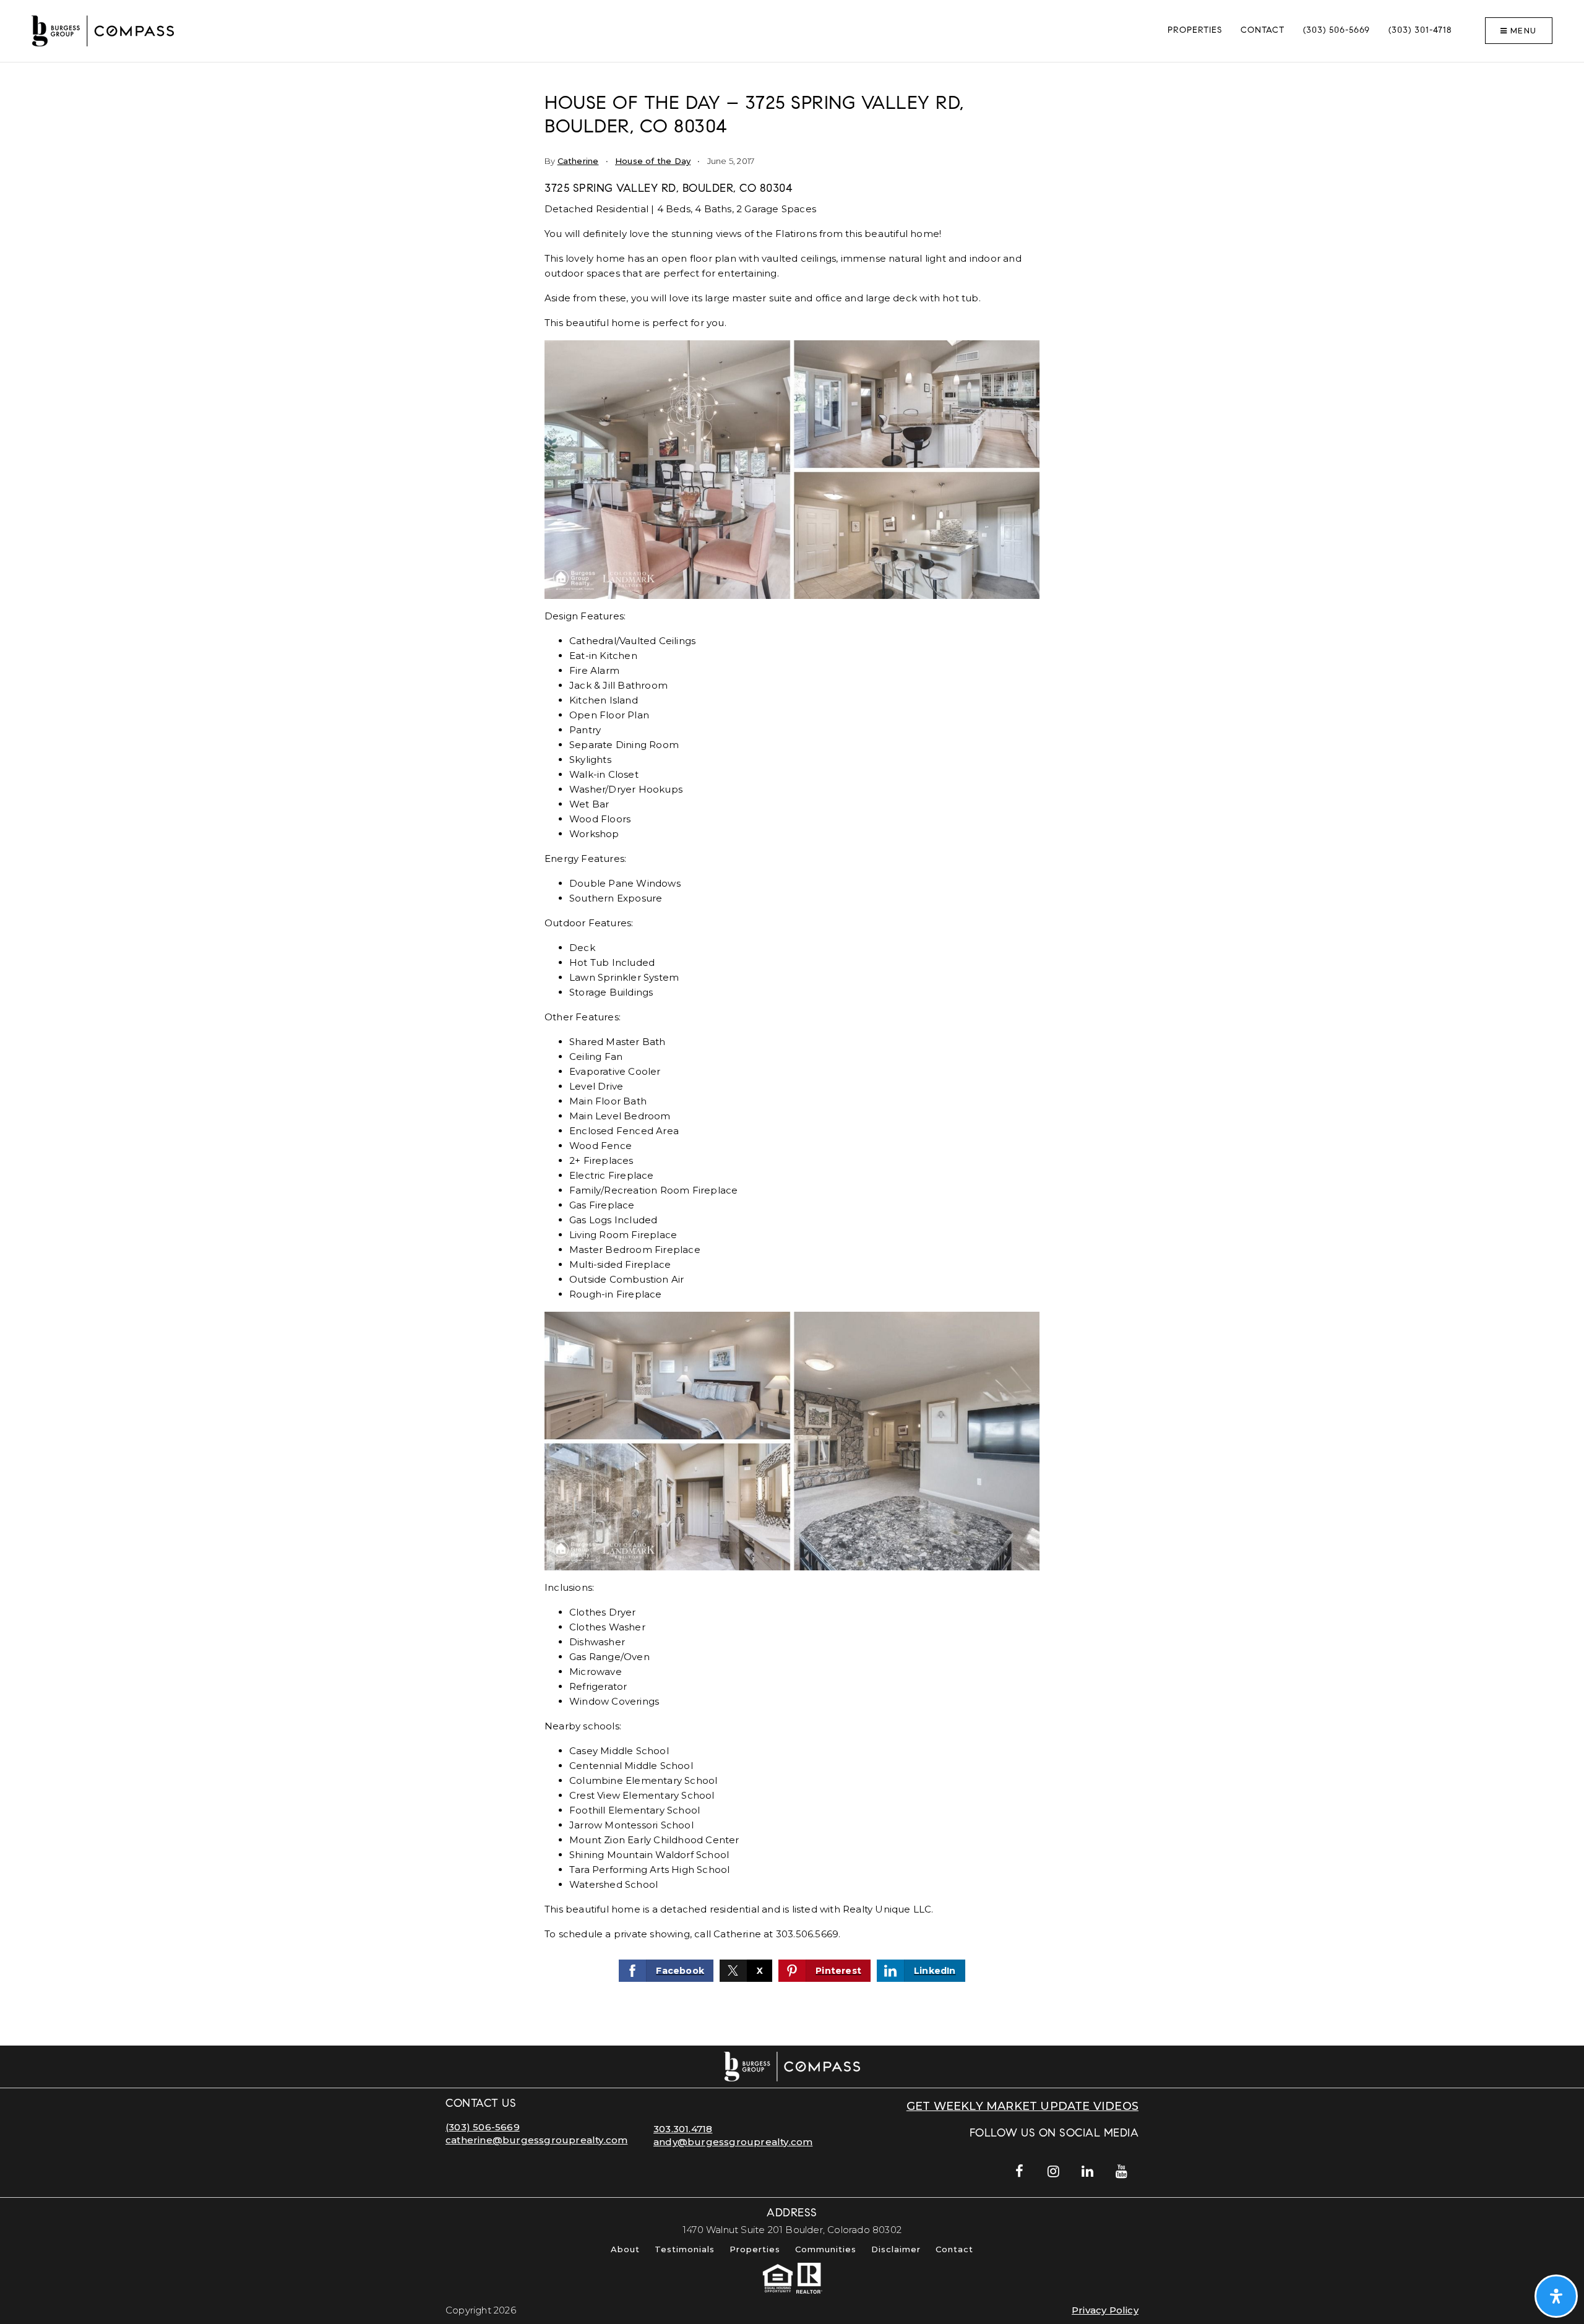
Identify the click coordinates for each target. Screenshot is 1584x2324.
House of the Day (653, 161)
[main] (792, 1054)
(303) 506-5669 (483, 2127)
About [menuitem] (625, 2249)
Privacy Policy (1105, 2310)
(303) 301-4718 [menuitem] (1420, 31)
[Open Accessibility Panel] (1556, 2296)
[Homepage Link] (103, 30)
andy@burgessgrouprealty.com (733, 2142)
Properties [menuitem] (1195, 31)
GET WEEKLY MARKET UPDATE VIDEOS (1022, 2106)
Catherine (578, 161)
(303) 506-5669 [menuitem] (1336, 31)
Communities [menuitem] (826, 2249)
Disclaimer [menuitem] (896, 2249)
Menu (1522, 31)
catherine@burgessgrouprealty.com (536, 2140)
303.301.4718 (683, 2129)
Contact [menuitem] (1263, 31)
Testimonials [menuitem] (685, 2249)
